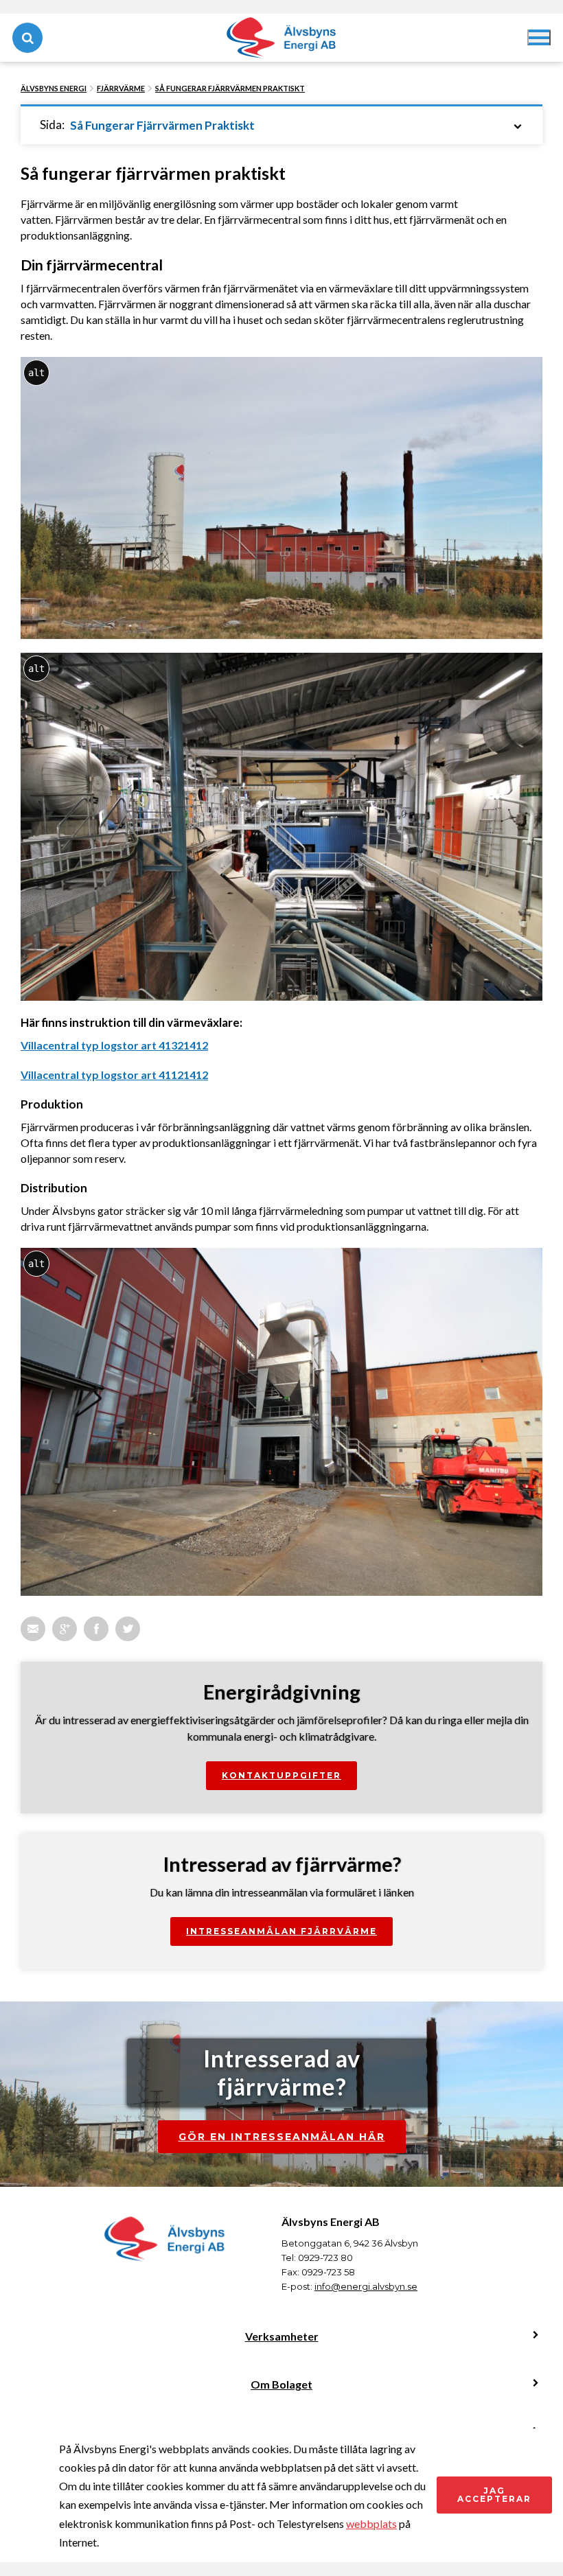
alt (36, 373)
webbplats (371, 2523)
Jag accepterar (494, 2495)
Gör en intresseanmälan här (282, 2137)
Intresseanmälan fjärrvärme (281, 1931)
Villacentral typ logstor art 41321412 (114, 1045)
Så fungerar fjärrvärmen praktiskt (230, 88)
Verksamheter (282, 2336)
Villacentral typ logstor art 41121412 (114, 1075)
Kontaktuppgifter (281, 1775)
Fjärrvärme (121, 88)
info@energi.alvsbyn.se (366, 2286)
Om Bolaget (281, 2384)
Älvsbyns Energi (54, 88)
